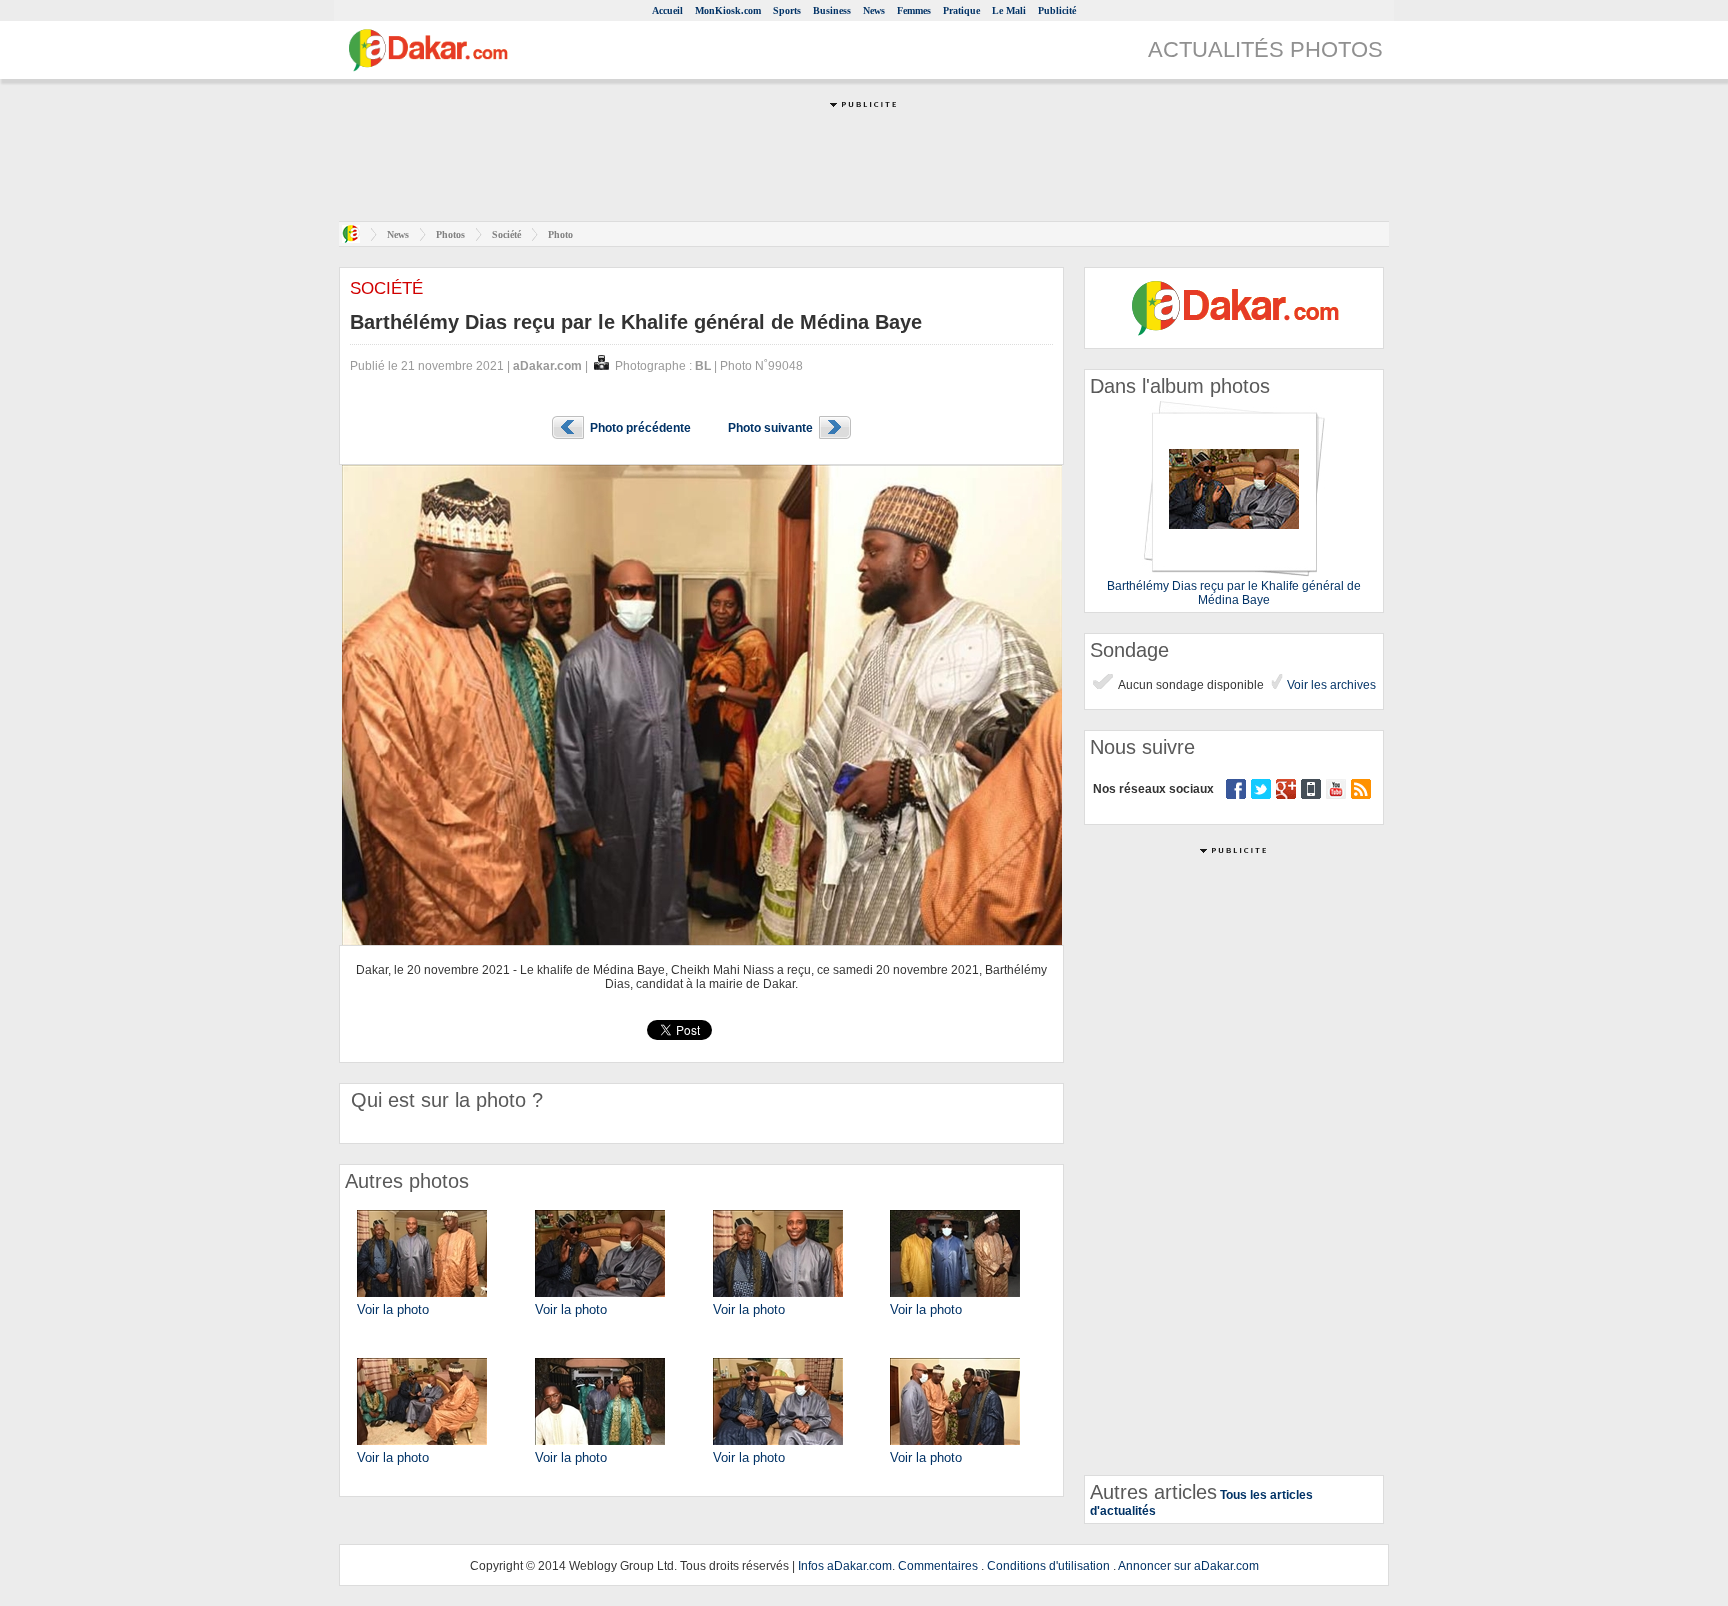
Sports (787, 10)
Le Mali (1009, 10)
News (874, 10)
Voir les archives (1330, 685)
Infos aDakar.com (845, 1566)
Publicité (1057, 10)
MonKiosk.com (728, 10)
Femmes (914, 10)
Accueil (667, 10)
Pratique (961, 10)
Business (832, 10)
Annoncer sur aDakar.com (1188, 1566)
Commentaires (938, 1566)
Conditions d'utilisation (1048, 1566)
